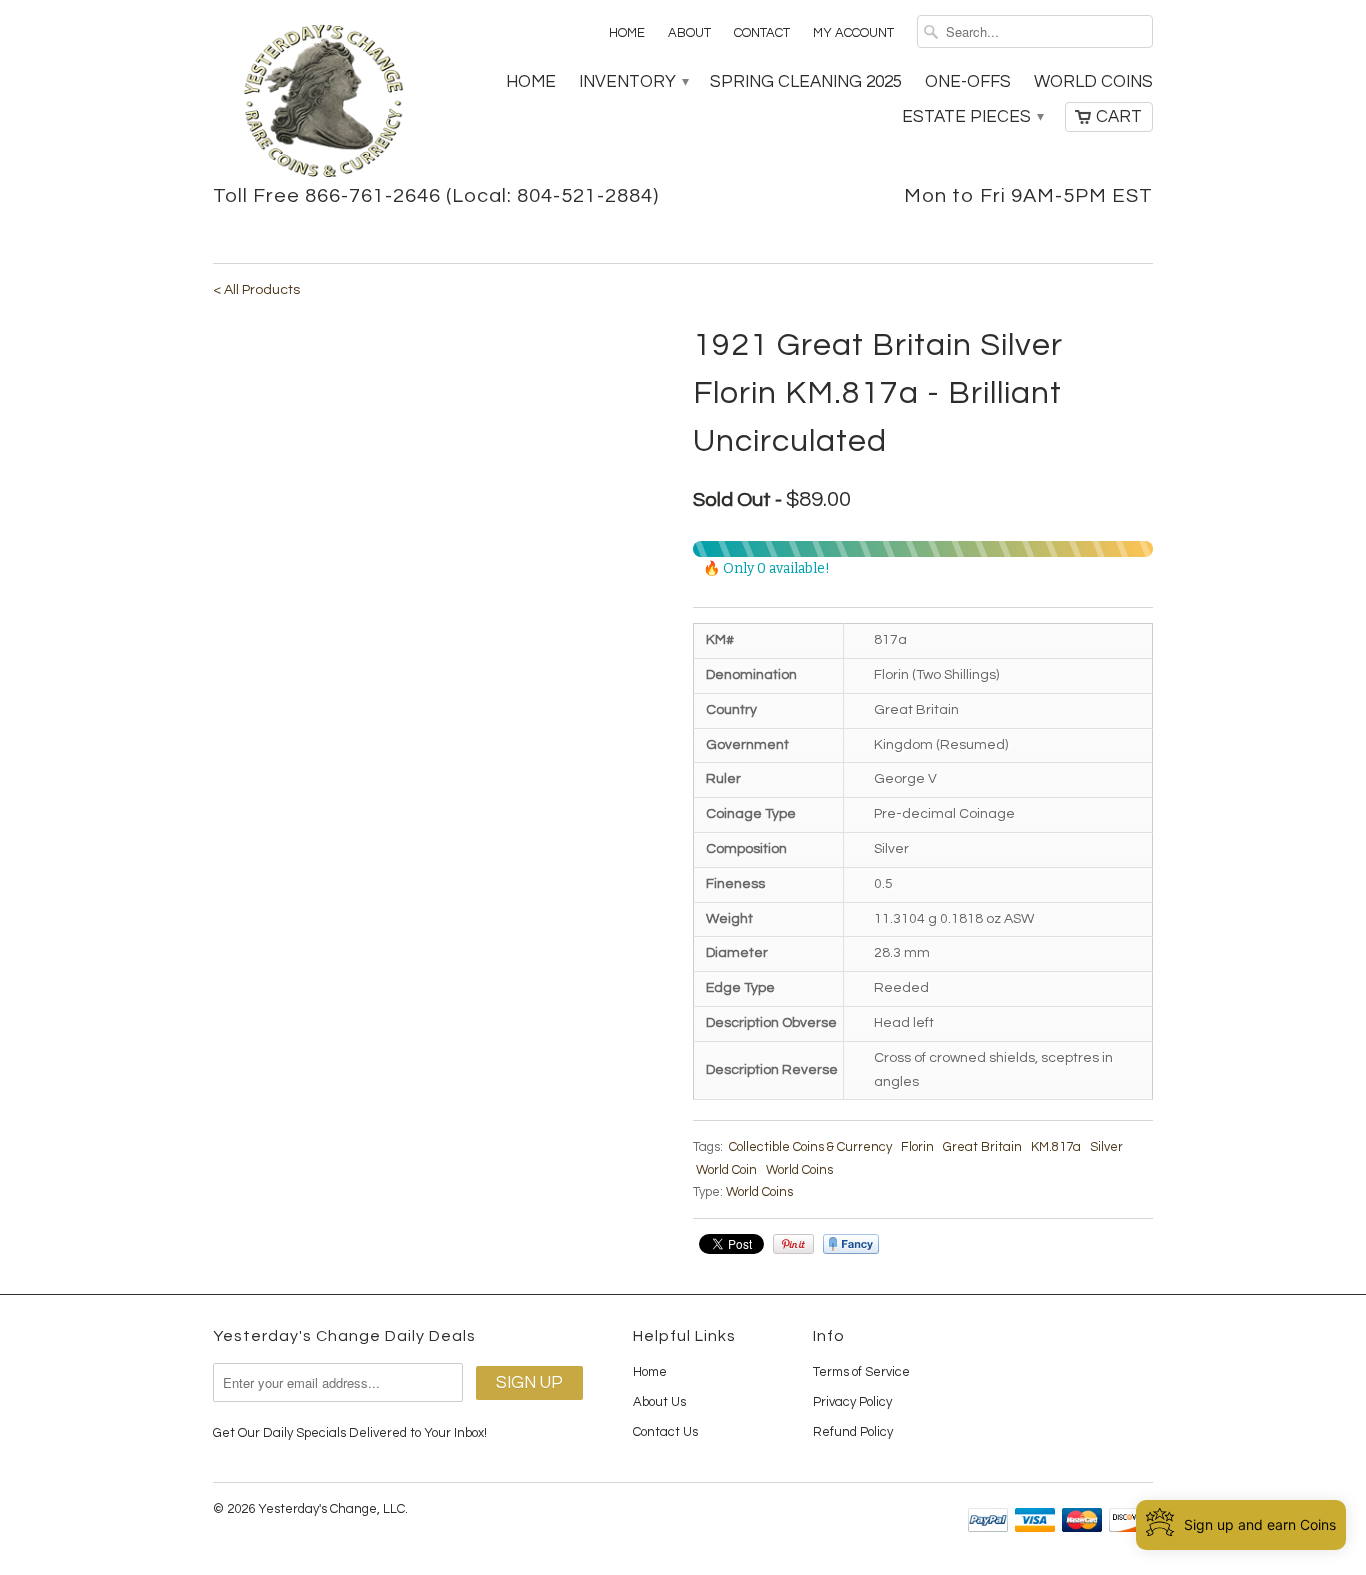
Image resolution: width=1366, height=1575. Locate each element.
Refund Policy (853, 1432)
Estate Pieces (972, 117)
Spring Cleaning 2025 (806, 82)
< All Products (256, 290)
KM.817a (1056, 1147)
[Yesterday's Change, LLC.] (323, 103)
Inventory (633, 82)
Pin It (793, 1244)
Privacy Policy (852, 1402)
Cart (1119, 117)
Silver (1106, 1147)
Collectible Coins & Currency (810, 1147)
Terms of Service (861, 1372)
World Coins (1093, 82)
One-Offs (968, 82)
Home (627, 33)
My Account (853, 33)
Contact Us (665, 1432)
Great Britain (982, 1147)
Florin (917, 1147)
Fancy (851, 1244)
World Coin (726, 1170)
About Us (659, 1402)
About (689, 33)
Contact (762, 33)
